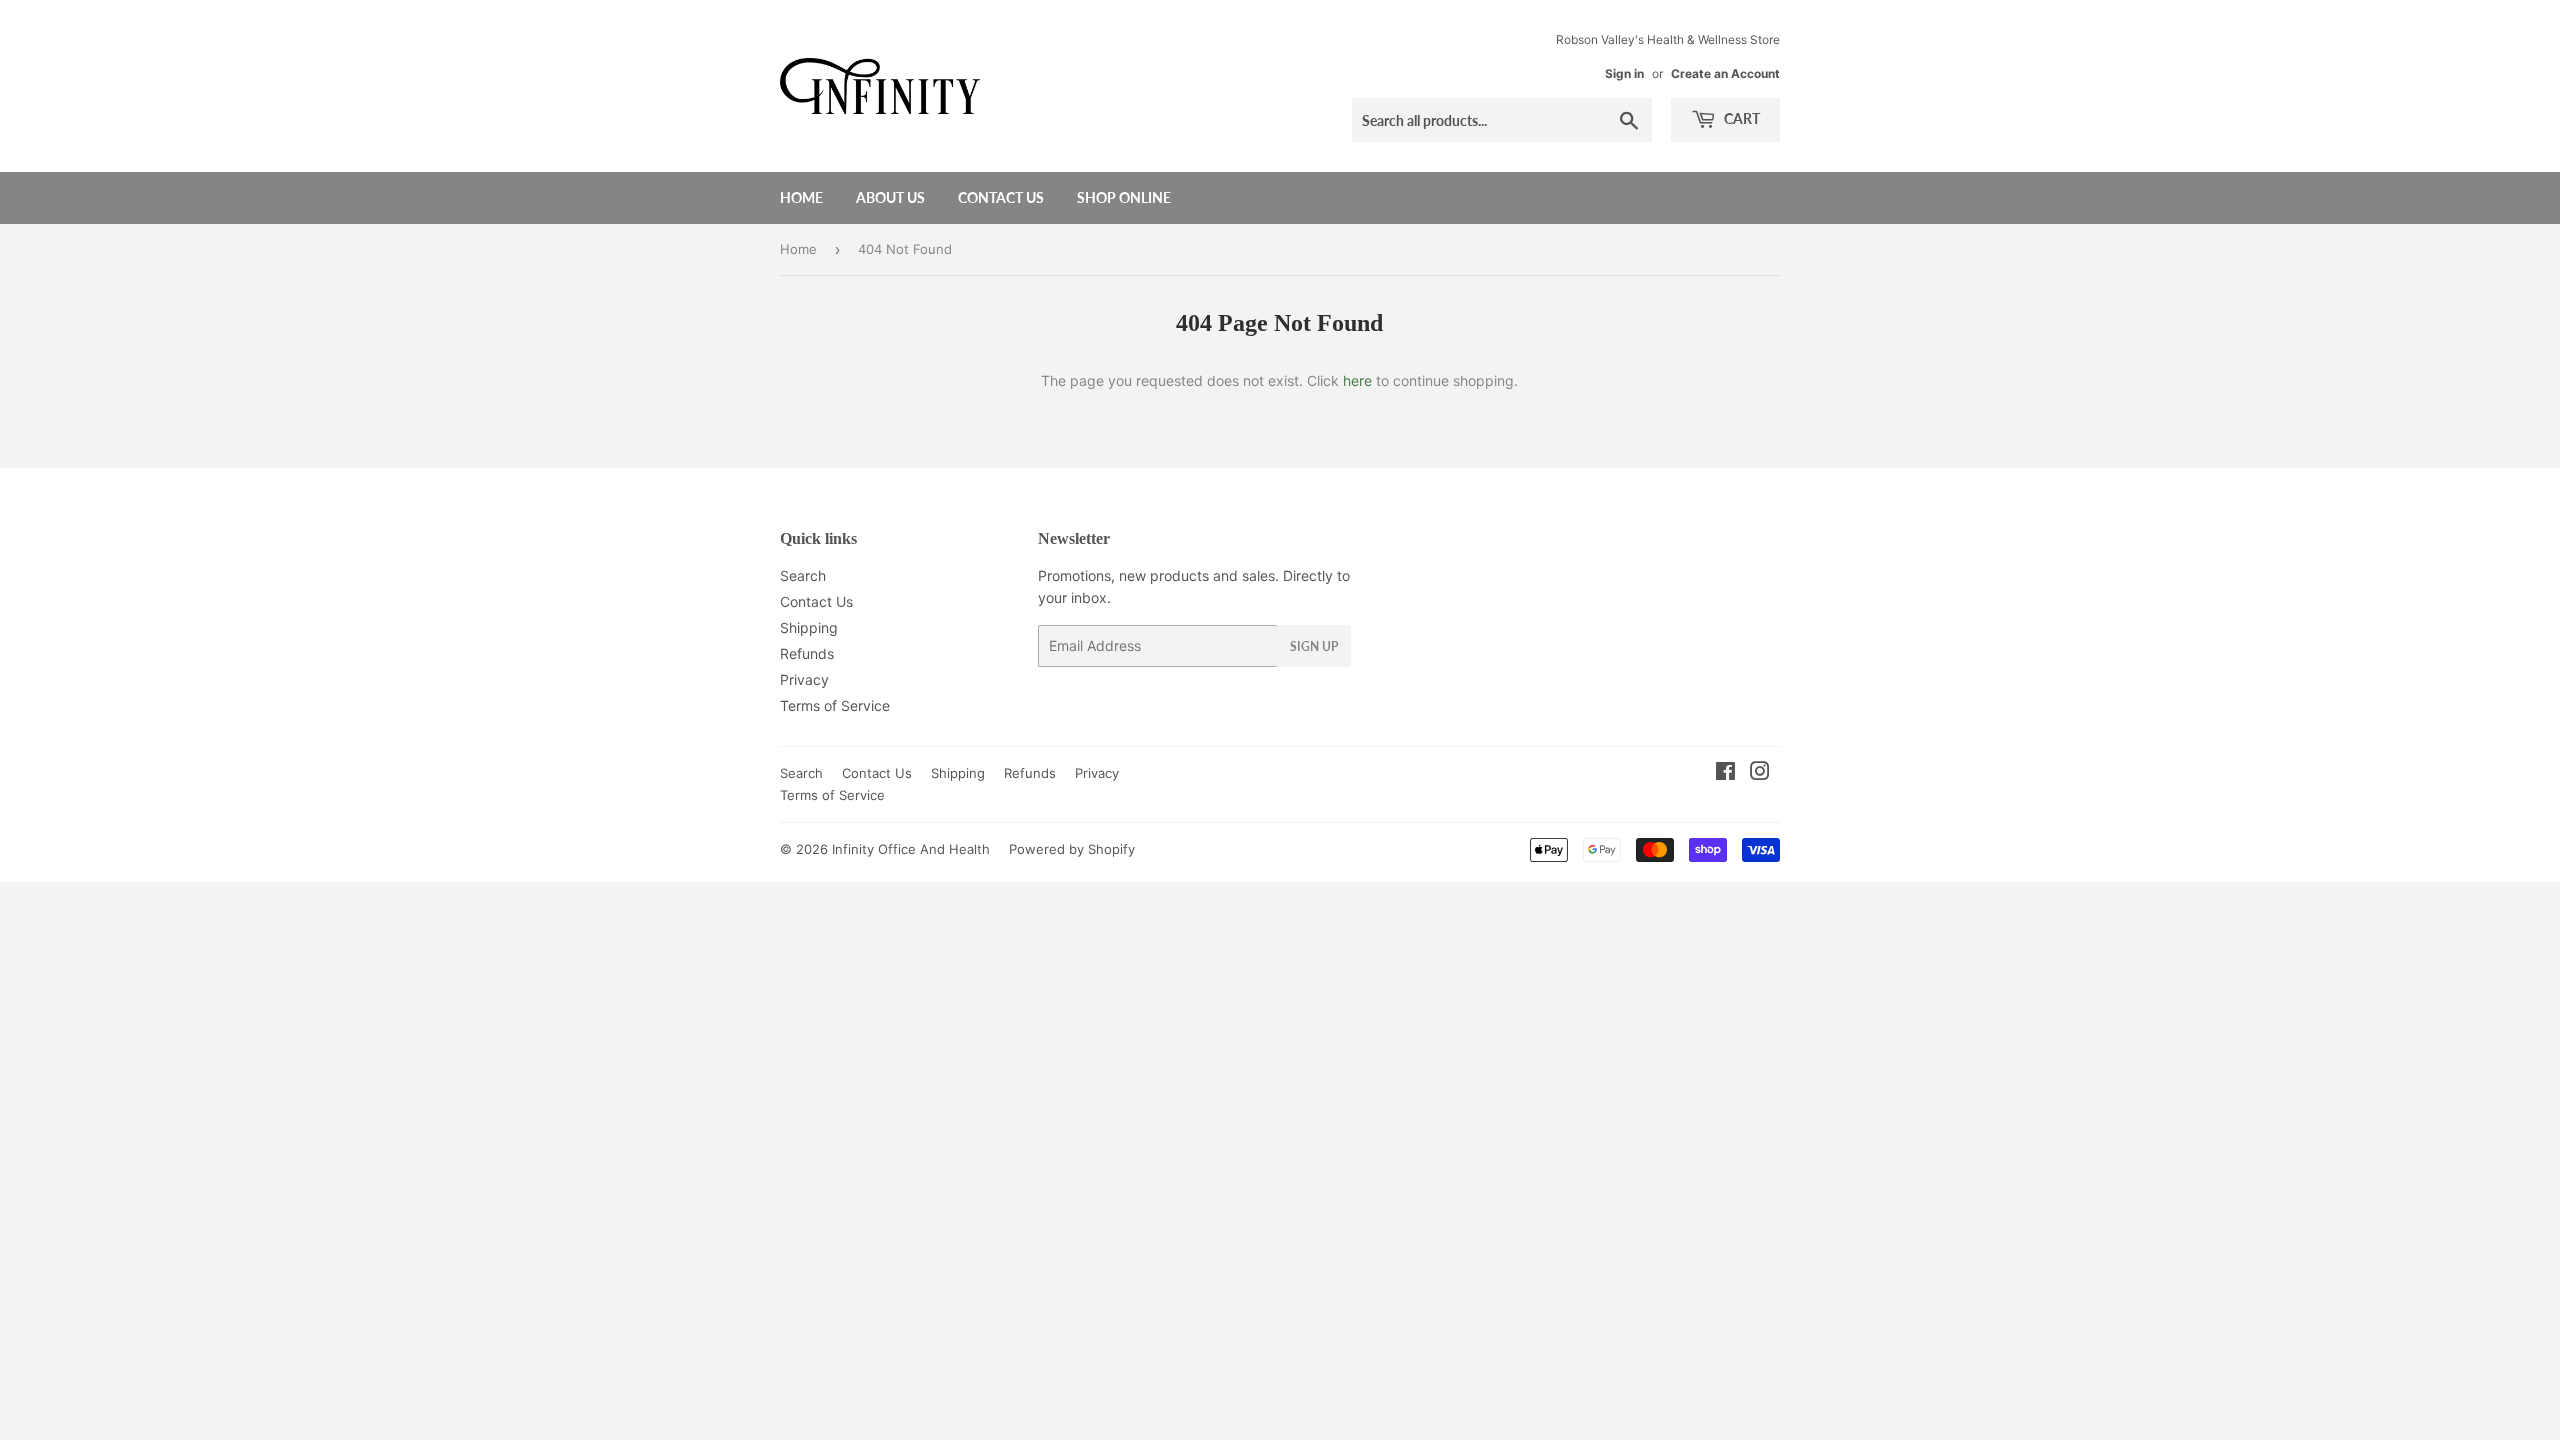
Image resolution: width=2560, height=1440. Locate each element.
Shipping (809, 627)
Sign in (1624, 73)
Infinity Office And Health (911, 849)
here (1357, 380)
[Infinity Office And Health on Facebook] (1725, 773)
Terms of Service (835, 705)
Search (803, 575)
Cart (1740, 118)
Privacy (804, 679)
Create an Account (1725, 73)
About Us (890, 197)
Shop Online (1124, 197)
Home (801, 197)
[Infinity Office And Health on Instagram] (1760, 773)
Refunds (807, 653)
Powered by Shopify (1072, 849)
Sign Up (1314, 646)
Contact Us (1001, 197)
